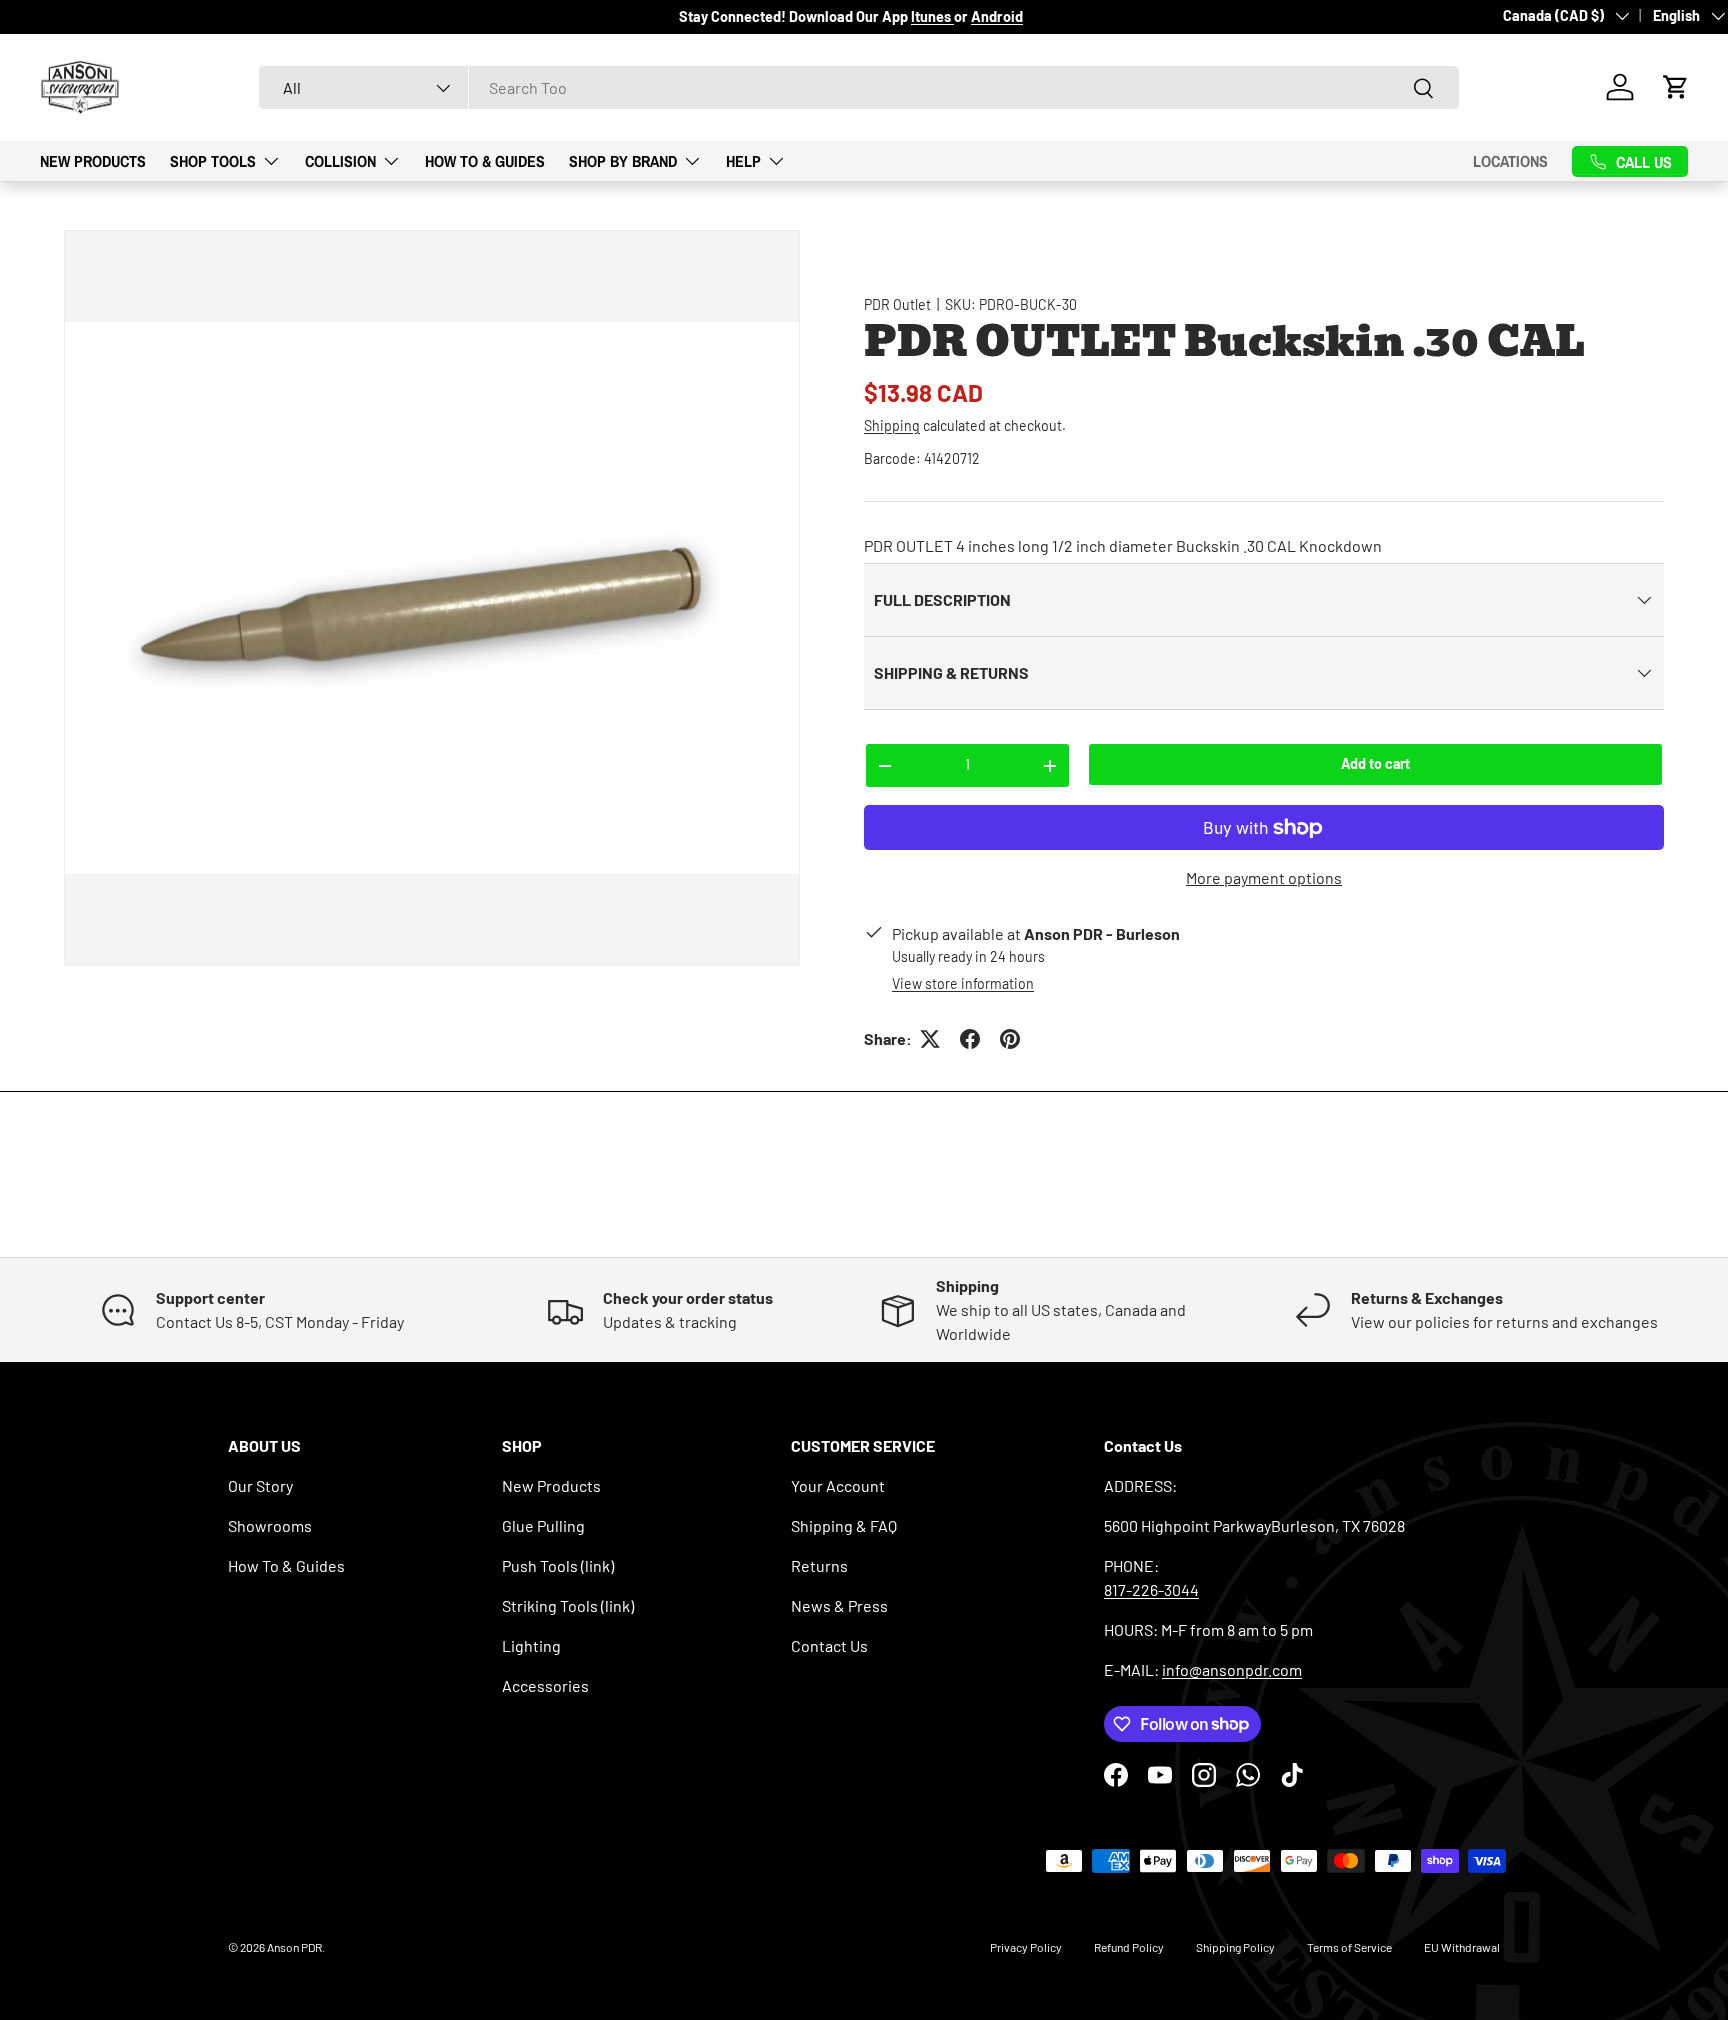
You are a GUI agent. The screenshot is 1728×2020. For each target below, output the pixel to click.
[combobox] (859, 87)
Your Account (838, 1485)
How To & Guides (485, 161)
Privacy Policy (1026, 1947)
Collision (340, 161)
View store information (963, 983)
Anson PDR (294, 1947)
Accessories (545, 1685)
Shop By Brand (623, 161)
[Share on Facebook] (970, 1039)
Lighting (531, 1645)
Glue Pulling (543, 1525)
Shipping (892, 425)
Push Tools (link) (558, 1565)
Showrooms (270, 1525)
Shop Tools (213, 161)
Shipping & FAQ (844, 1525)
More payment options (1264, 877)
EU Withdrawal (1462, 1947)
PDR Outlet (897, 304)
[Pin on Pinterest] (1010, 1039)
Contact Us (829, 1645)
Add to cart (1375, 763)
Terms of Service (1349, 1947)
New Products (93, 161)
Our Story (260, 1485)
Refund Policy (1129, 1947)
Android (997, 16)
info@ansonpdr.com (1232, 1669)
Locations (1510, 161)
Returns (819, 1565)
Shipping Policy (1235, 1947)
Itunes (932, 16)
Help (743, 161)
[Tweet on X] (930, 1039)
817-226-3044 (1151, 1589)
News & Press (839, 1605)
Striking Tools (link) (568, 1605)
